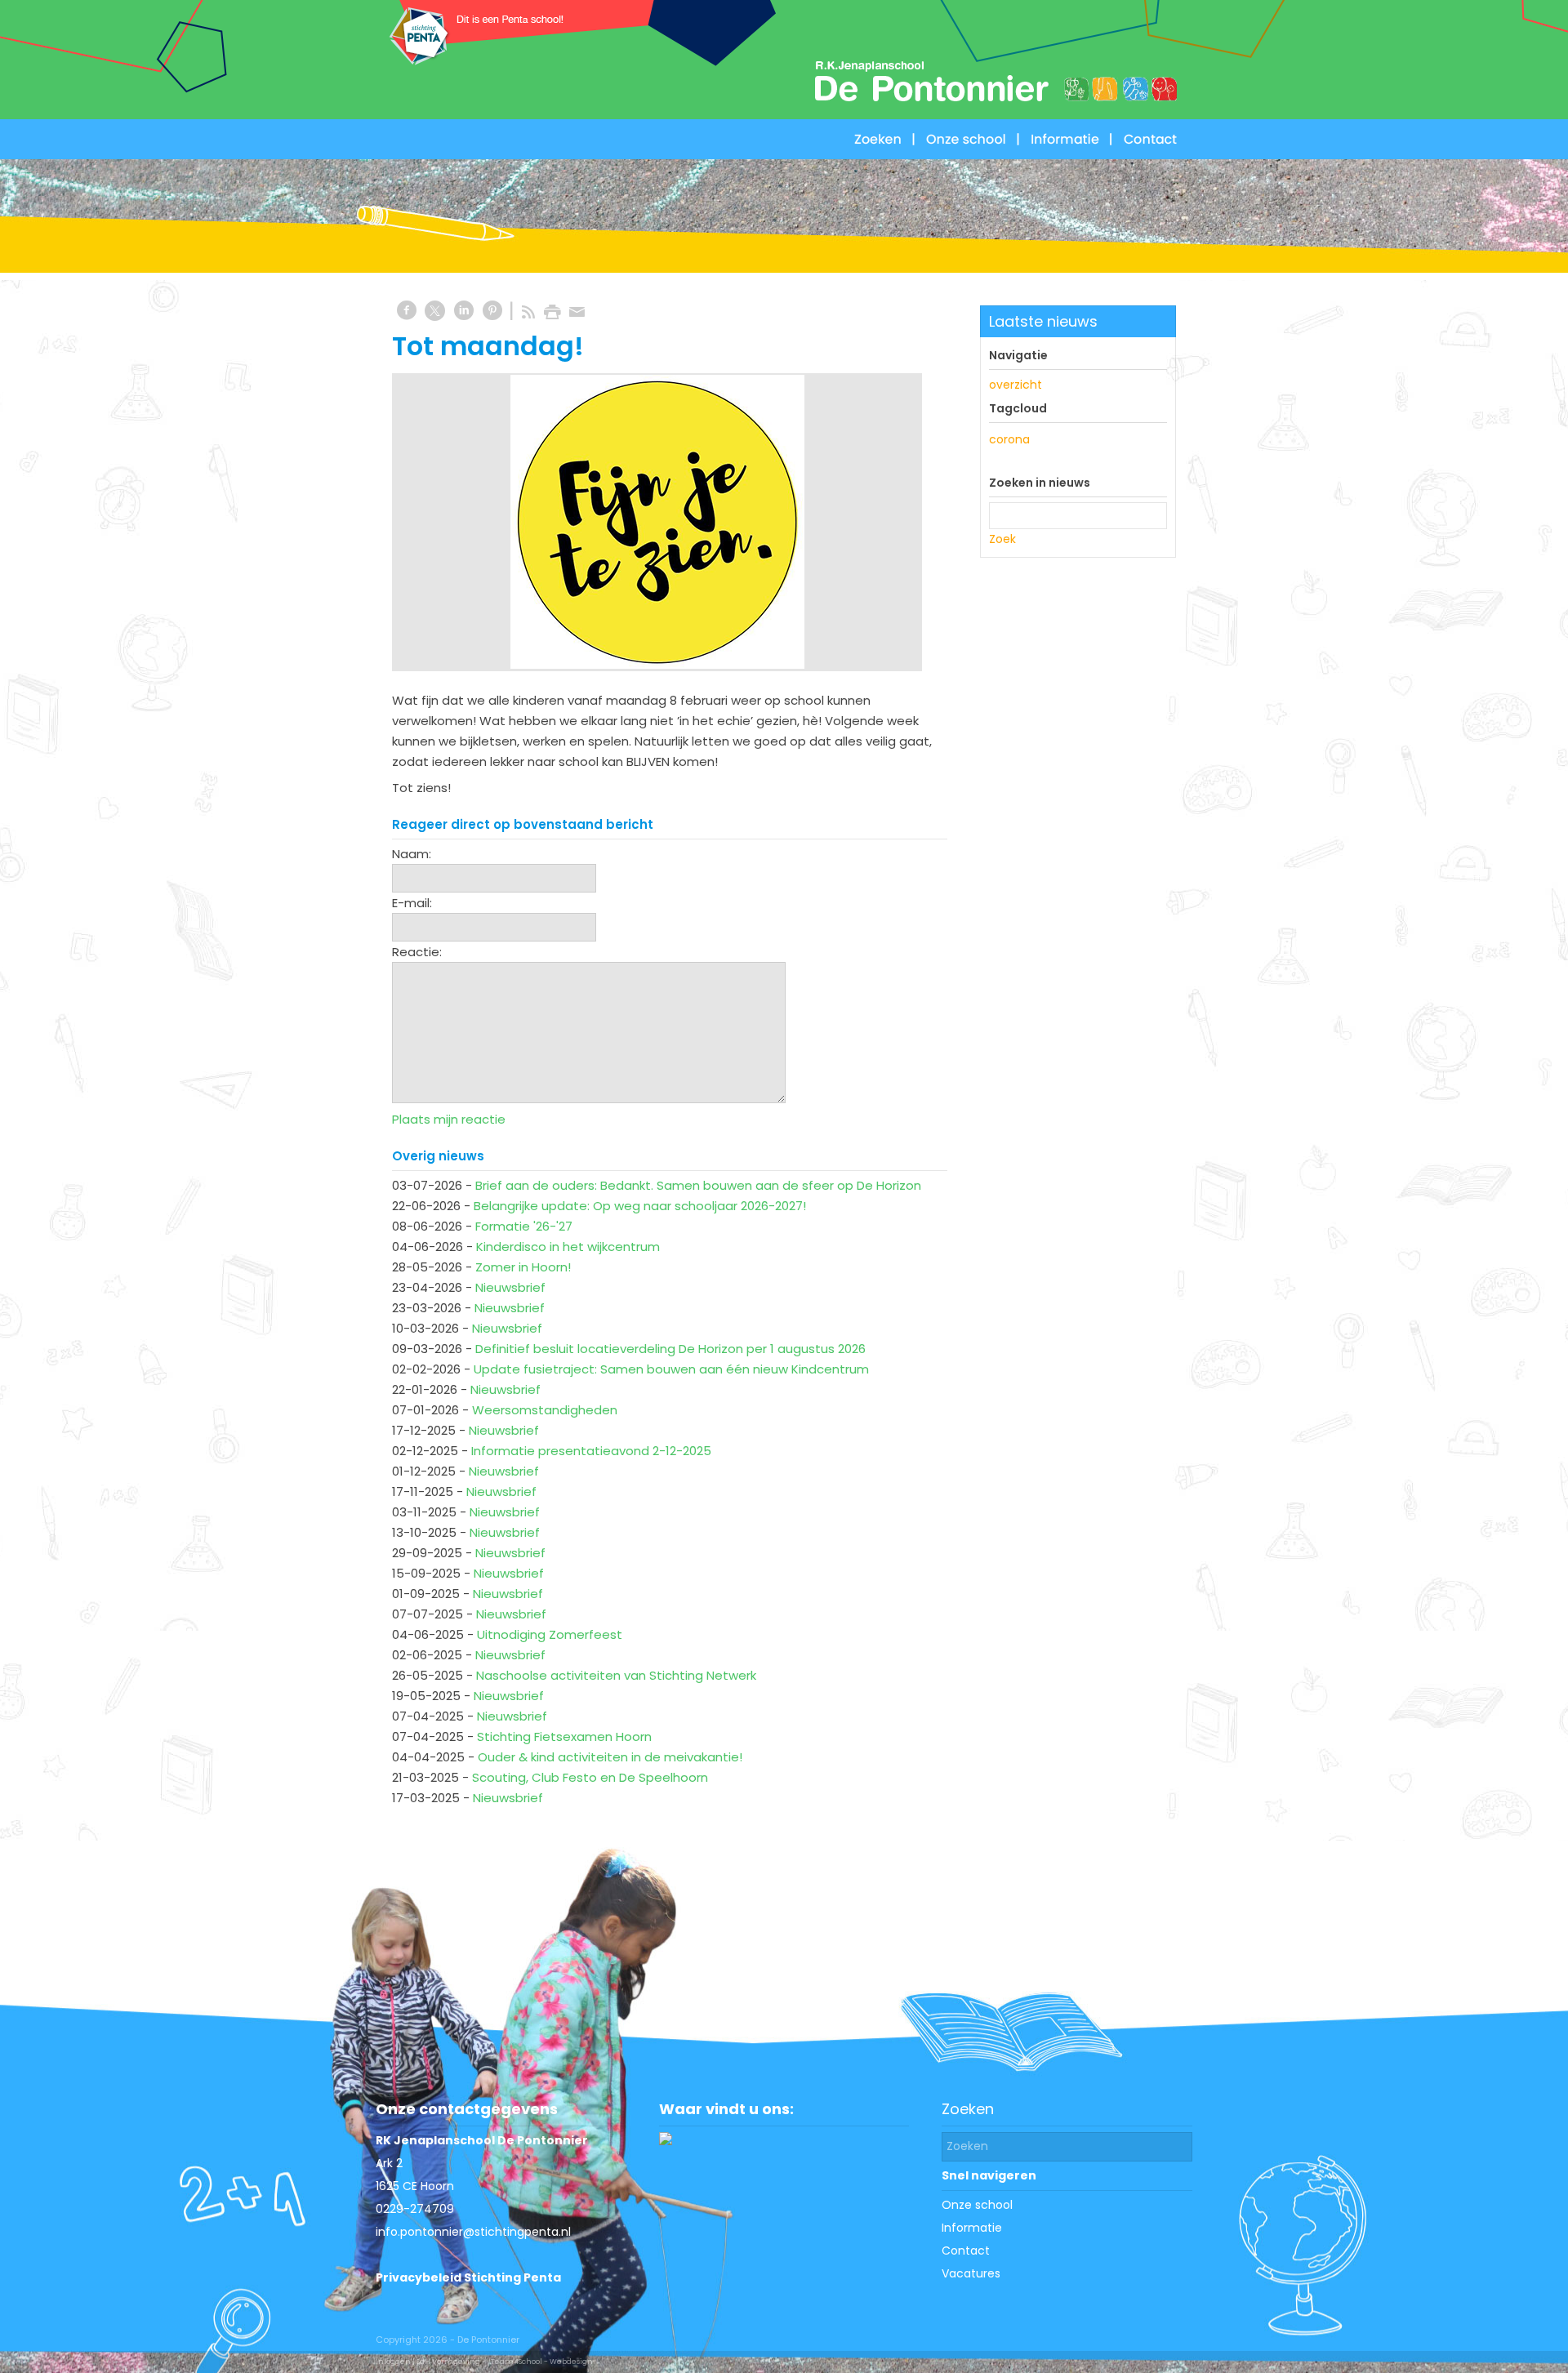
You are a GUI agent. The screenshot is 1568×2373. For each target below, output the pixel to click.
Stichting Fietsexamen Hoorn (564, 1736)
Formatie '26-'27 (524, 1226)
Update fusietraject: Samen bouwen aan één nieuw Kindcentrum (671, 1369)
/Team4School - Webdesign (540, 2362)
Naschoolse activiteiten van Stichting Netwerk (616, 1675)
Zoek (1002, 539)
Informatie (972, 2228)
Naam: (412, 854)
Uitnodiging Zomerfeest (550, 1634)
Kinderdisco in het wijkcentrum (568, 1247)
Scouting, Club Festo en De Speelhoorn (590, 1777)
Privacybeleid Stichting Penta (468, 2277)
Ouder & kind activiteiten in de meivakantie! (610, 1757)
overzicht (1016, 385)
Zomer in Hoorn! (523, 1267)
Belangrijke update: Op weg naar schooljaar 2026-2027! (640, 1206)
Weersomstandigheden (545, 1410)
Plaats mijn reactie (449, 1119)
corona (1009, 439)
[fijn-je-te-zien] (657, 522)
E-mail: (412, 903)
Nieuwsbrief (510, 1287)
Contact (966, 2251)
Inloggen (393, 2362)
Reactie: (417, 952)
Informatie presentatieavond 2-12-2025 (591, 1451)
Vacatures (971, 2273)
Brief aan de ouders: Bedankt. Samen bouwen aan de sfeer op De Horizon (698, 1185)
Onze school (977, 2205)
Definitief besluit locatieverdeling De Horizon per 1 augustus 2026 (670, 1349)
